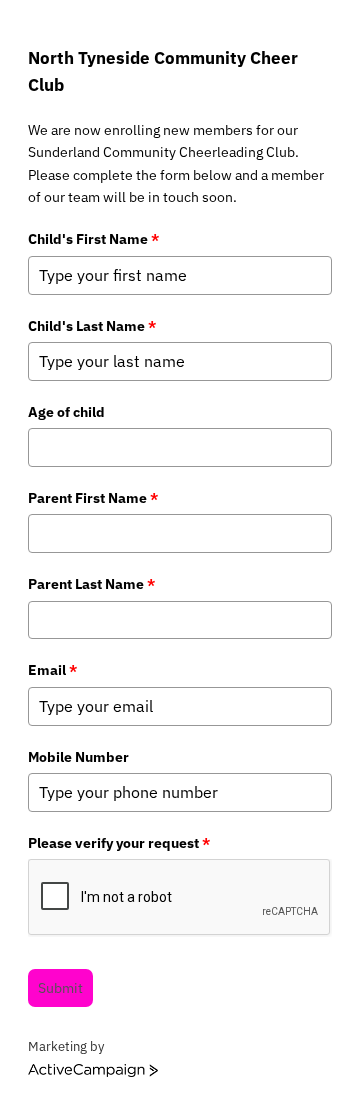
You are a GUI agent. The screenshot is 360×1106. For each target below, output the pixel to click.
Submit (60, 988)
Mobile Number (78, 757)
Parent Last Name (91, 584)
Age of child (66, 412)
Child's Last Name (92, 326)
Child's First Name (93, 239)
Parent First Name (93, 498)
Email (52, 670)
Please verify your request (119, 843)
